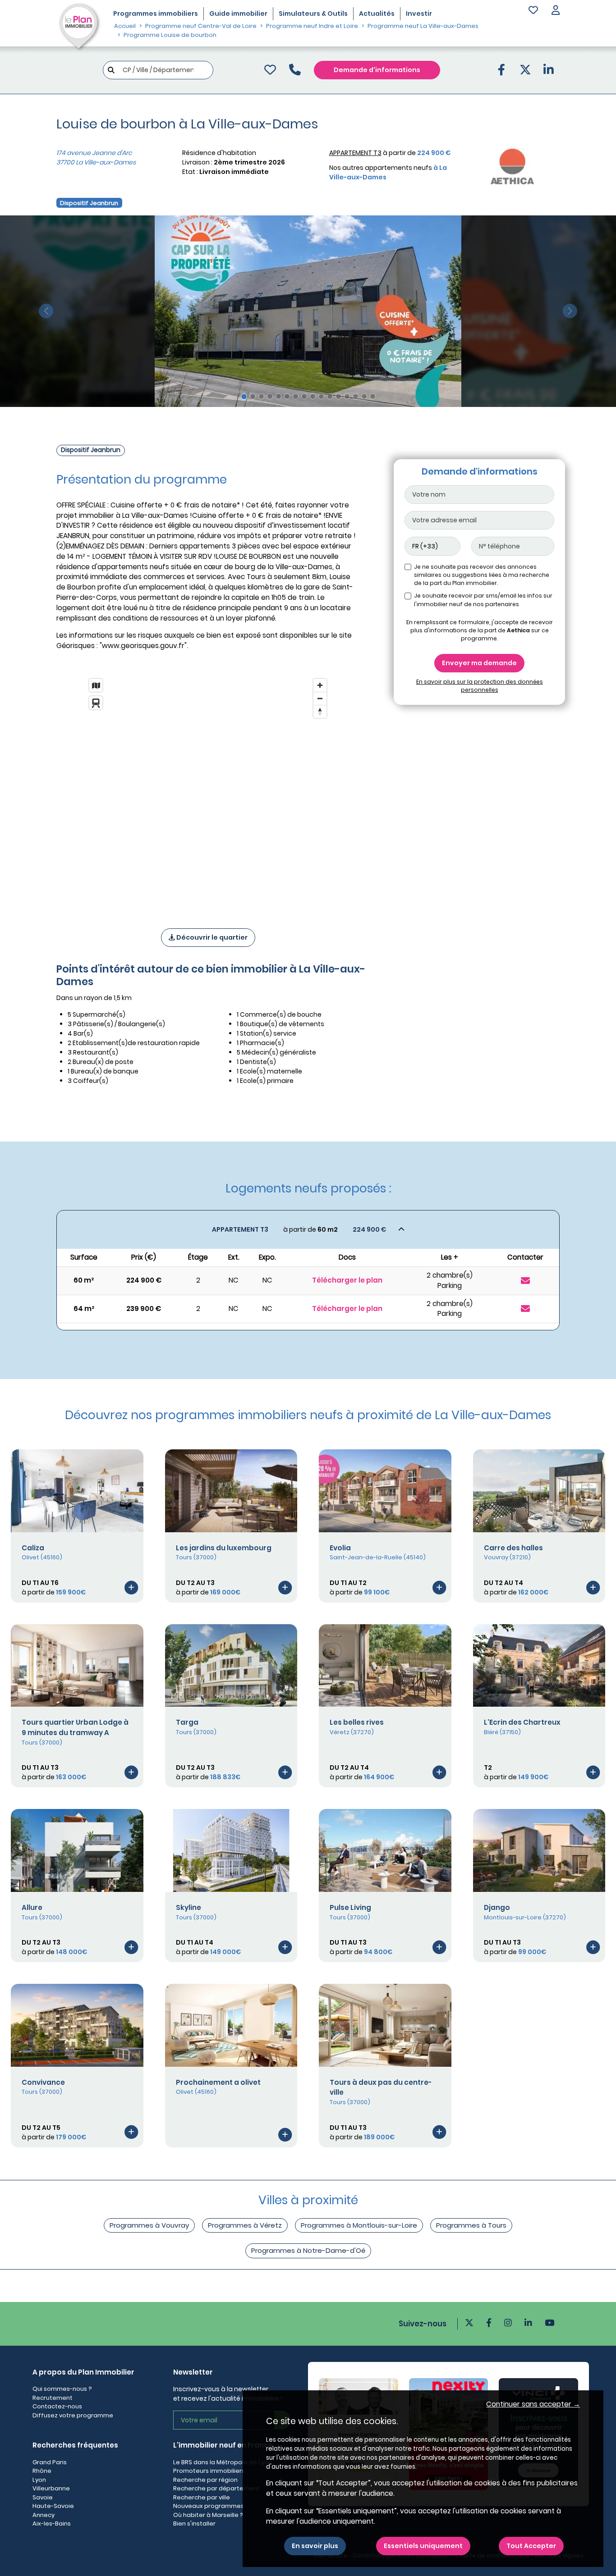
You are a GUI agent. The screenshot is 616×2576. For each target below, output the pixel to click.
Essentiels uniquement (423, 2546)
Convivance (43, 2082)
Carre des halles (513, 1548)
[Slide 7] (296, 396)
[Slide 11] (330, 396)
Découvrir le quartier (211, 937)
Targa (187, 1722)
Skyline (188, 1907)
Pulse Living (350, 1907)
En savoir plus (315, 2546)
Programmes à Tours (471, 2225)
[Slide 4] (270, 396)
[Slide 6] (287, 396)
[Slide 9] (313, 396)
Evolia (340, 1548)
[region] (208, 791)
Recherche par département (216, 2488)
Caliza (33, 1548)
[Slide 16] (373, 396)
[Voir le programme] (131, 1587)
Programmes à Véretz (245, 2225)
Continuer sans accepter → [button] (533, 2404)
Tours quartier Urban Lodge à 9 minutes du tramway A (75, 1727)
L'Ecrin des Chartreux (522, 1722)
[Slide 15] (364, 396)
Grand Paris (50, 2462)
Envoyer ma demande (479, 663)
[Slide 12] (338, 396)
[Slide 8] (304, 396)
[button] (556, 11)
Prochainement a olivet (218, 2082)
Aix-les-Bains (52, 2523)
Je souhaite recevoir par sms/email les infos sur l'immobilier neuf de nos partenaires (483, 600)
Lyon (39, 2480)
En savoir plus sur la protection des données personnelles (480, 686)
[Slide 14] (356, 396)
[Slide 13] (347, 396)
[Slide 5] (278, 396)
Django (497, 1907)
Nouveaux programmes (209, 2506)
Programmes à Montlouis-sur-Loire (359, 2225)
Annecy (44, 2515)
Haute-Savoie (53, 2506)
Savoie (43, 2497)
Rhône (42, 2471)
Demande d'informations (377, 70)
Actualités (377, 14)
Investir (419, 14)
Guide (238, 14)
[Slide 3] (261, 396)
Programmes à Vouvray (149, 2225)
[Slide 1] (244, 397)
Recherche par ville (202, 2497)
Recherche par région (205, 2480)
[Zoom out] (320, 698)
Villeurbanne (51, 2488)
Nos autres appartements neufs (388, 172)
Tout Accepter (531, 2546)
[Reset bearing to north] (320, 711)
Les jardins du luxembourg (224, 1548)
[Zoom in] (320, 685)
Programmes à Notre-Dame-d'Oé (308, 2250)
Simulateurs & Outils (313, 14)
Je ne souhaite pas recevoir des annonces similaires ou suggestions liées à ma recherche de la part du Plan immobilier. (482, 575)
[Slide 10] (321, 396)
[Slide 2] (253, 396)
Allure (32, 1907)
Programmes (156, 14)
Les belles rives (357, 1722)
